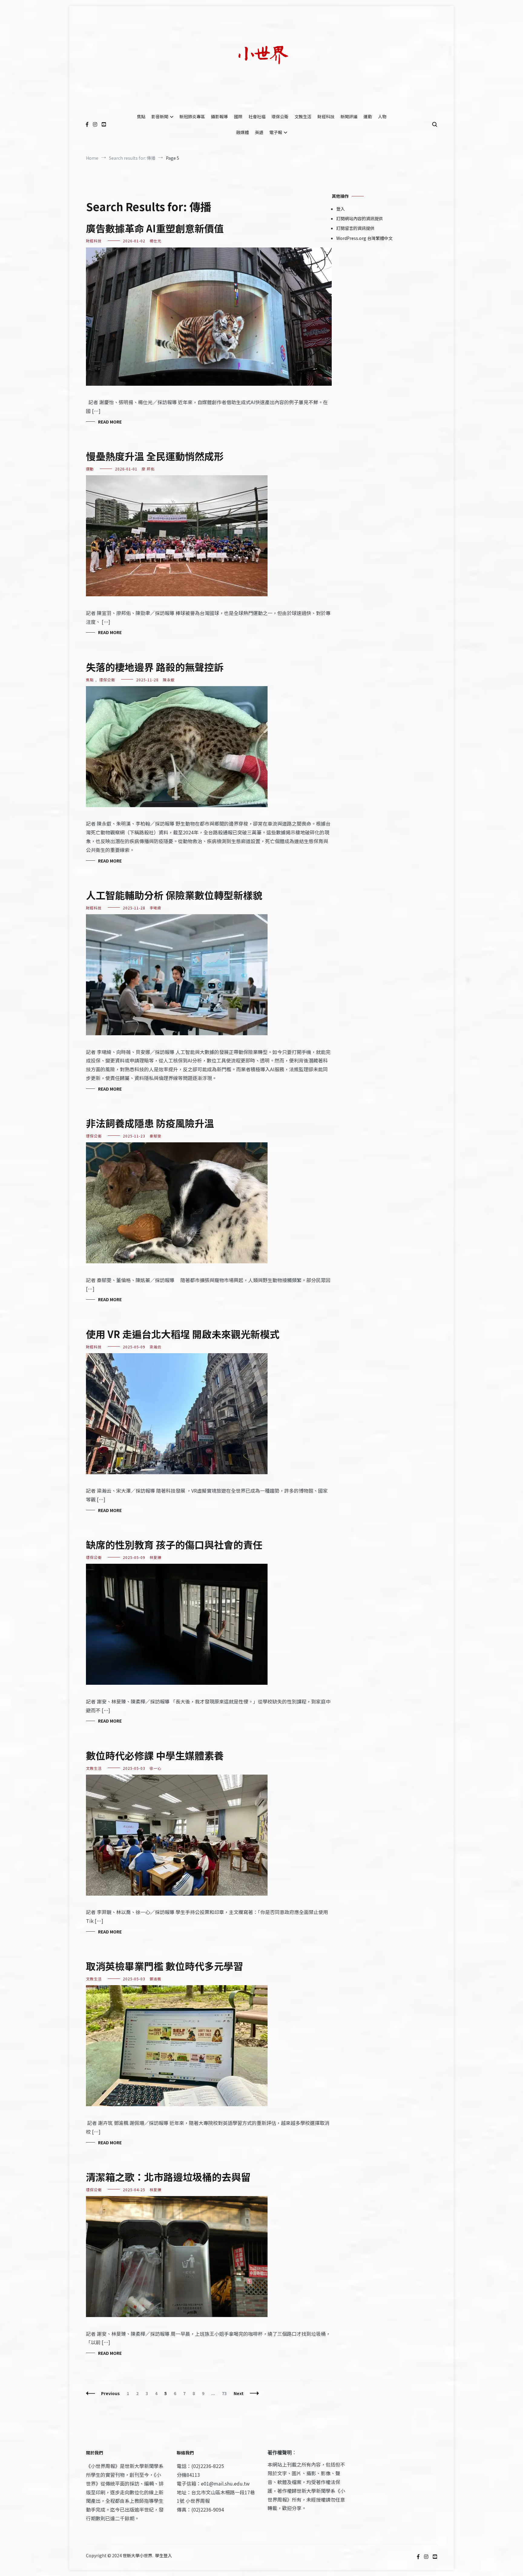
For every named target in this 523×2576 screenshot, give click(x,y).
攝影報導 (219, 116)
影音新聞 (160, 116)
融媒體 (242, 132)
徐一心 (155, 1768)
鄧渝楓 (155, 1979)
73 (226, 2393)
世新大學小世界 (137, 2555)
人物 (382, 116)
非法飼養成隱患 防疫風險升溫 (150, 1123)
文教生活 (303, 116)
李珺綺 (155, 908)
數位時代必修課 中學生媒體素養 (155, 1755)
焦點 (141, 116)
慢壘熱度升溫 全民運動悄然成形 (155, 456)
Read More (110, 422)
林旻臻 (155, 1557)
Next (239, 2393)
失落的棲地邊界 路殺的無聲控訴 (155, 667)
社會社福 (257, 116)
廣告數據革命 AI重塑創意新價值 (155, 228)
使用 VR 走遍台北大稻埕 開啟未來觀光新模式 (183, 1334)
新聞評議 (349, 116)
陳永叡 (169, 680)
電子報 (276, 132)
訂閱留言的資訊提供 (355, 228)
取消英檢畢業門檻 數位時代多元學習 (164, 1966)
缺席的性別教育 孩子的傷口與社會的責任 (174, 1544)
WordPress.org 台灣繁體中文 (364, 238)
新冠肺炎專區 (192, 116)
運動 (368, 116)
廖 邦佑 (148, 469)
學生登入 (163, 2555)
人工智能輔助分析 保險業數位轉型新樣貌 (174, 895)
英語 (259, 132)
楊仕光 (155, 241)
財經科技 (326, 116)
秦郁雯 (155, 1136)
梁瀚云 (155, 1347)
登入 (340, 209)
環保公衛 (280, 116)
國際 (238, 116)
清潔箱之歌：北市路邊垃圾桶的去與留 (168, 2177)
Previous (110, 2393)
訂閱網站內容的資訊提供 (360, 218)
